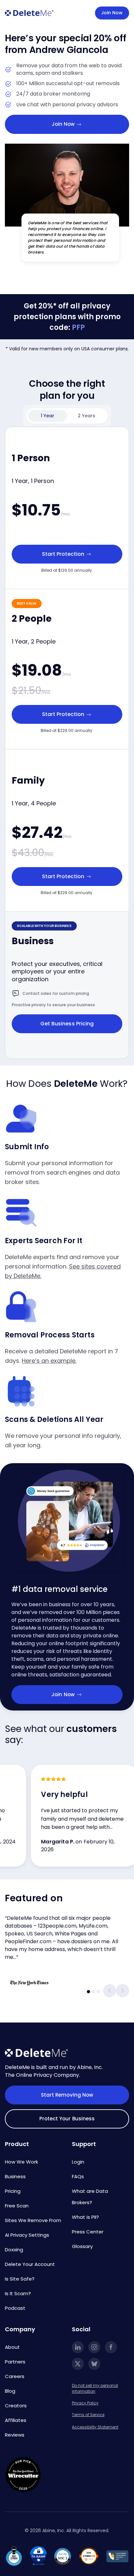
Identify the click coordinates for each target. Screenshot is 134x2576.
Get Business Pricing (67, 1024)
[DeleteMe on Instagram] (94, 2347)
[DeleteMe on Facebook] (111, 2347)
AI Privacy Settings (27, 2235)
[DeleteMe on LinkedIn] (78, 2347)
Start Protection (64, 554)
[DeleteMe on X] (78, 2364)
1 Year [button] (47, 416)
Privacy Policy (85, 2403)
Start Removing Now (67, 2095)
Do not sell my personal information (95, 2388)
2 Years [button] (87, 416)
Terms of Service (88, 2415)
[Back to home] (29, 13)
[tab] (88, 1992)
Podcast (15, 2308)
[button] (110, 1991)
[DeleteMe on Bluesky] (94, 2364)
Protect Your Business (67, 2119)
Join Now (112, 13)
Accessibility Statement (95, 2427)
